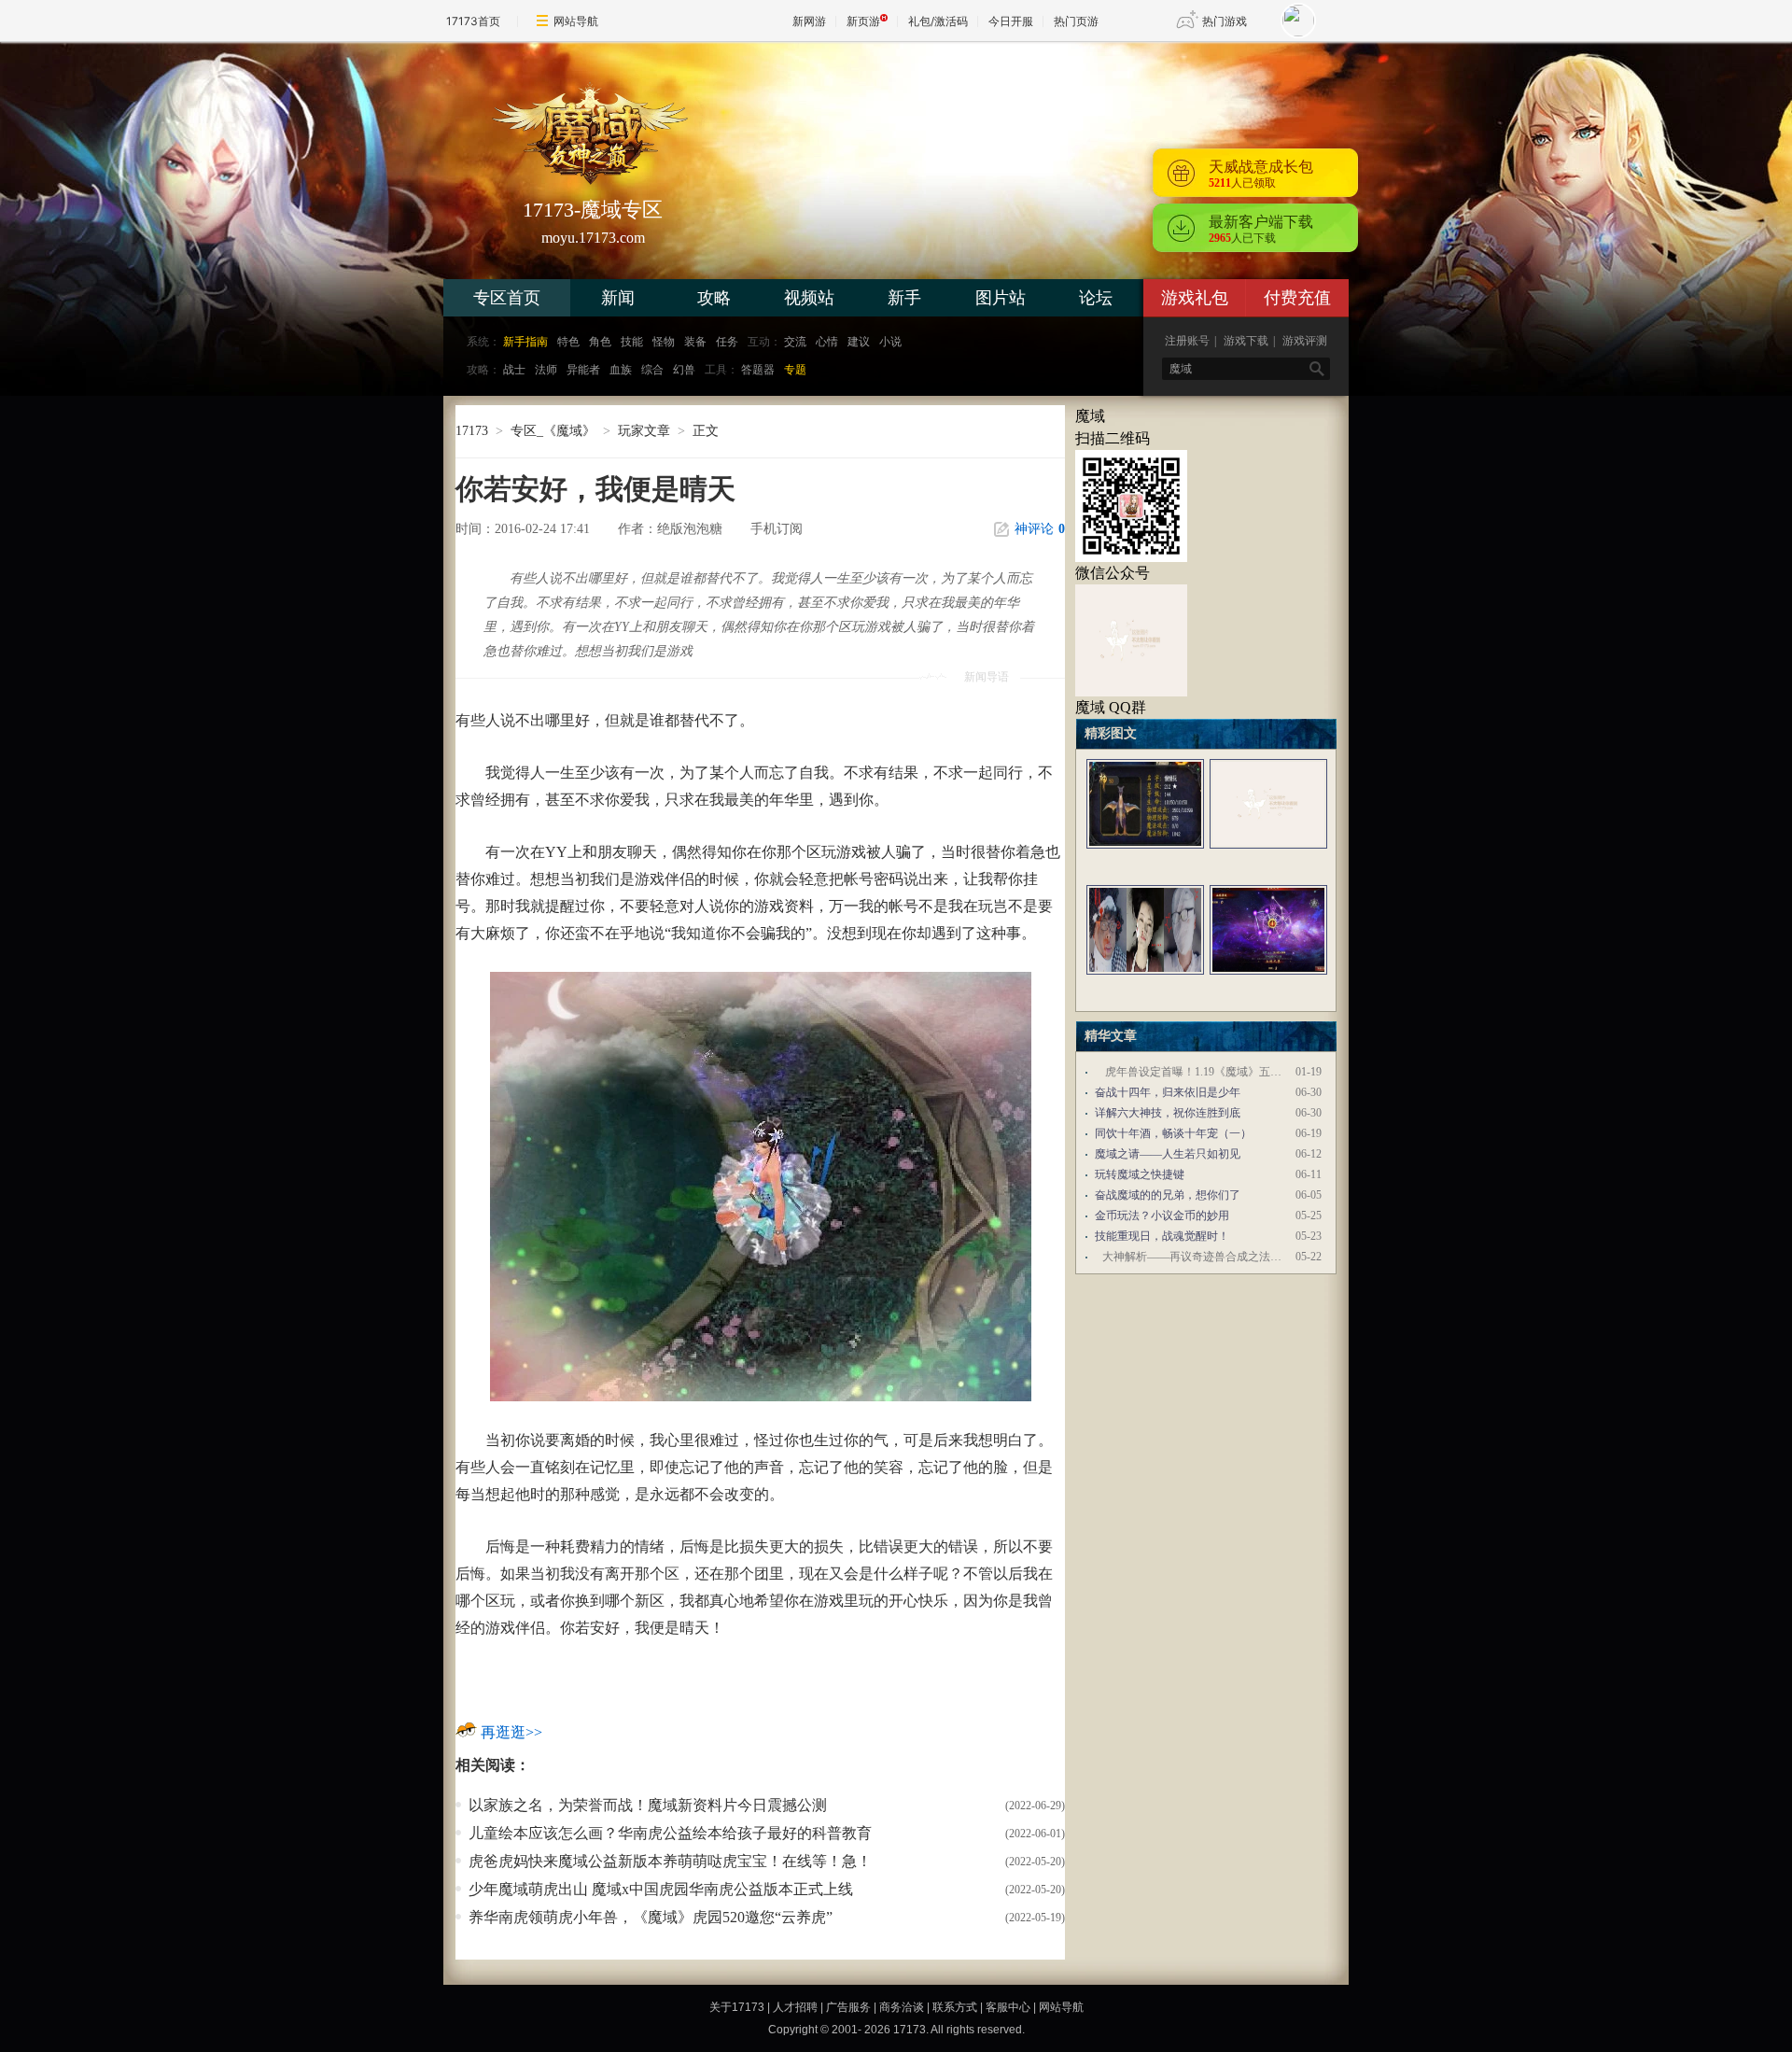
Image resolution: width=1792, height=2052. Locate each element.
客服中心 (1008, 2007)
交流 (795, 342)
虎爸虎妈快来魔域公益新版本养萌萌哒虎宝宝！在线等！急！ (670, 1861)
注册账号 (1187, 341)
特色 (568, 342)
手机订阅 (777, 529)
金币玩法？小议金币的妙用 (1162, 1216)
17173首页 (473, 21)
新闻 (618, 298)
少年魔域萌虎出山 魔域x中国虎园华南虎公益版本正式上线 (661, 1889)
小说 (890, 342)
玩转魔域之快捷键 (1140, 1174)
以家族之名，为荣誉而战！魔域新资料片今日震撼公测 (648, 1805)
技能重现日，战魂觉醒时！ (1162, 1236)
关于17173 (737, 2007)
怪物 (664, 342)
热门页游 (1076, 21)
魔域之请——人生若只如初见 (1168, 1154)
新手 (904, 298)
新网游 (809, 21)
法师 (546, 370)
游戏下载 (1246, 341)
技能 (632, 342)
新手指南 (525, 342)
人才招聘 (795, 2007)
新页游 (863, 21)
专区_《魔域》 (553, 431)
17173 (472, 431)
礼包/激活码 (938, 21)
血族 (621, 370)
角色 (600, 342)
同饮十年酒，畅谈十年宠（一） (1173, 1133)
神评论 (1040, 529)
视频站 (809, 298)
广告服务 (848, 2007)
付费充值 (1297, 298)
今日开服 (1011, 21)
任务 (727, 342)
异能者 (583, 370)
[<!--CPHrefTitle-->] (1145, 856)
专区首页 (507, 298)
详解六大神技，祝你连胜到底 (1168, 1113)
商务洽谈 (902, 2007)
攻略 (714, 298)
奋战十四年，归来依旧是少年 (1168, 1092)
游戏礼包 (1195, 298)
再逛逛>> (511, 1732)
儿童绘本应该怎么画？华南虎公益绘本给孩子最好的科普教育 (670, 1833)
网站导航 (576, 21)
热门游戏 (1225, 21)
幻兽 (684, 370)
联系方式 (955, 2007)
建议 (859, 342)
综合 (652, 370)
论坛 (1096, 298)
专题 (795, 370)
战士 (514, 370)
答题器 (758, 370)
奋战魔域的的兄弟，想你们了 (1168, 1195)
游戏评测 (1305, 341)
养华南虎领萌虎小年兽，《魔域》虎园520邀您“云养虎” (651, 1917)
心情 (827, 342)
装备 (695, 342)
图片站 (1001, 298)
